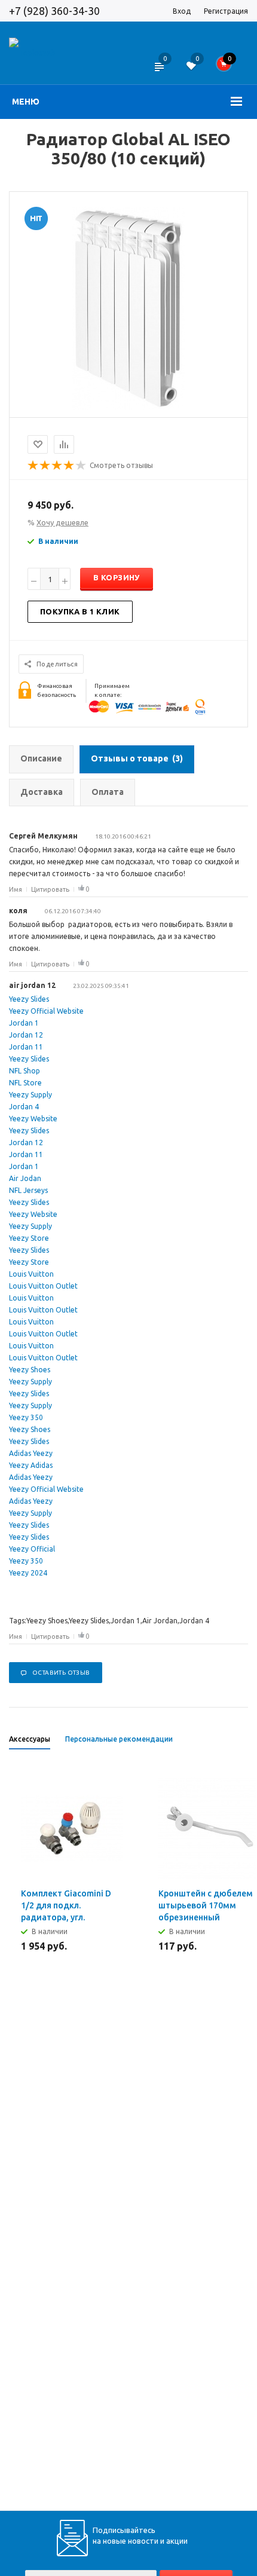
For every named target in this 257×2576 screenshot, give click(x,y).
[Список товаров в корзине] (228, 67)
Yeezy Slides (29, 999)
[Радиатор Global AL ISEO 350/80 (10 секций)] (128, 407)
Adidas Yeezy (31, 1453)
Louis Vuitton (31, 1274)
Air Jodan (25, 1178)
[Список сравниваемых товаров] (159, 74)
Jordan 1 (24, 1023)
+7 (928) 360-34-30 (54, 11)
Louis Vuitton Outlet (43, 1286)
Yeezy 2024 (28, 1573)
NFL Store (25, 1083)
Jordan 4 (24, 1107)
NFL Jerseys (28, 1190)
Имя (16, 889)
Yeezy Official (32, 1549)
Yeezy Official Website (46, 1011)
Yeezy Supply (30, 1095)
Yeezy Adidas (31, 1465)
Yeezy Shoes (30, 1370)
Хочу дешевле (62, 522)
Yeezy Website (33, 1119)
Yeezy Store (29, 1238)
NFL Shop (25, 1071)
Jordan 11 (26, 1047)
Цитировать (50, 889)
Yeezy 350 (26, 1417)
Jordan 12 (26, 1035)
